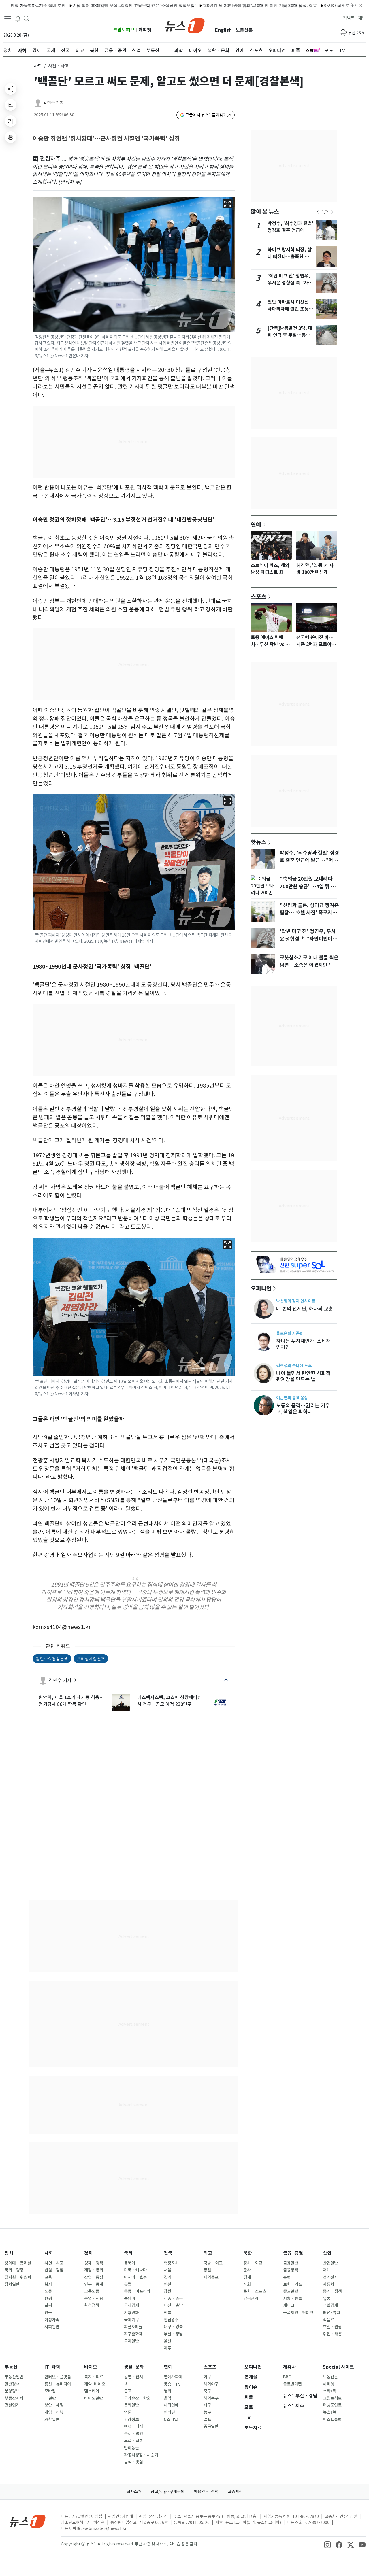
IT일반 (50, 2398)
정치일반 (12, 2284)
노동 (48, 2291)
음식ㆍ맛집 (133, 2462)
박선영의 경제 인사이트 (296, 1301)
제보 (362, 18)
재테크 (289, 2305)
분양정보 (12, 2391)
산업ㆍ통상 (94, 2277)
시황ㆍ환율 (293, 2299)
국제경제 (131, 2305)
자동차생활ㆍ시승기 (141, 2455)
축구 (207, 2391)
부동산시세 (14, 2398)
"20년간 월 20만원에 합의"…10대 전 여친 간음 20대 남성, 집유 (215, 5)
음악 (167, 2398)
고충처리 (235, 2492)
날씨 (48, 2305)
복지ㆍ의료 (94, 2377)
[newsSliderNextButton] (332, 212)
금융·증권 (293, 2253)
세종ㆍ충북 (173, 2299)
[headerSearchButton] (27, 18)
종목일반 (211, 2426)
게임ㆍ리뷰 (54, 2412)
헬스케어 (92, 2391)
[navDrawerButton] (8, 19)
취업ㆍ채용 (332, 2334)
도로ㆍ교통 (133, 2441)
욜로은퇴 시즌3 (289, 1333)
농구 (207, 2412)
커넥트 (349, 18)
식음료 (328, 2320)
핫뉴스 (259, 842)
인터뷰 (169, 2412)
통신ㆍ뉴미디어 (58, 2384)
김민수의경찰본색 (52, 1659)
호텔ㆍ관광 (332, 2327)
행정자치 (171, 2263)
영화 (167, 2391)
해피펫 (145, 30)
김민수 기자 (53, 103)
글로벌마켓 (292, 2384)
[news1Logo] (28, 2521)
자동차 (328, 2284)
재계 (327, 2270)
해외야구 (211, 2384)
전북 (167, 2313)
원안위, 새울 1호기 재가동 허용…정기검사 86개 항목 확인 (71, 1701)
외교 (208, 2253)
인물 (48, 2313)
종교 (128, 2391)
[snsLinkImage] (327, 2545)
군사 (247, 2270)
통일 (207, 2270)
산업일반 (330, 2263)
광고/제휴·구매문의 (168, 2492)
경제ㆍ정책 (94, 2263)
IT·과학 (52, 2367)
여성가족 (52, 2320)
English (223, 30)
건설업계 (12, 2405)
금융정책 (291, 2270)
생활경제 (330, 2305)
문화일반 (131, 2405)
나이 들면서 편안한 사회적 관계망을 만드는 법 (303, 1376)
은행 (287, 2277)
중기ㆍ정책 (332, 2291)
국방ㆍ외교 (213, 2263)
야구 (207, 2377)
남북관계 (251, 2299)
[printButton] (11, 137)
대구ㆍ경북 (173, 2327)
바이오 (91, 2367)
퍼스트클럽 (332, 2420)
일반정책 (12, 2384)
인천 (167, 2284)
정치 (9, 2253)
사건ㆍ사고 (54, 2263)
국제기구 (131, 2320)
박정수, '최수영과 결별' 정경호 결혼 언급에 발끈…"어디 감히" (290, 230)
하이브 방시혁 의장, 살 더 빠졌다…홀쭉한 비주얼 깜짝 (290, 257)
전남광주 (171, 2320)
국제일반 (131, 2341)
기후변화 (131, 2313)
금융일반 (291, 2263)
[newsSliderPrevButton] (318, 212)
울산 (167, 2341)
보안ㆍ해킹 (54, 2405)
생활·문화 (134, 2367)
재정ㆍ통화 (94, 2270)
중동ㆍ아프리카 (137, 2291)
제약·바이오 (95, 2384)
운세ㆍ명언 (133, 2434)
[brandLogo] (185, 25)
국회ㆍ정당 (14, 2270)
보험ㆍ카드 (293, 2284)
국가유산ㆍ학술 (137, 2398)
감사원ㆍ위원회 (18, 2277)
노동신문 (244, 30)
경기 (167, 2277)
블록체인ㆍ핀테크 (298, 2313)
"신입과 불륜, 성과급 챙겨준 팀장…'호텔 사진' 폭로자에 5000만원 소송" (309, 913)
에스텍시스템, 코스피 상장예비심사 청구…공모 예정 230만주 (170, 1701)
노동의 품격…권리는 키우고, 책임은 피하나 (303, 1409)
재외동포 (211, 2277)
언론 (128, 2412)
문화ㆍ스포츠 (255, 2291)
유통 (327, 2299)
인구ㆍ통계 (94, 2284)
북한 (248, 2253)
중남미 (130, 2299)
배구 (207, 2405)
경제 (89, 2253)
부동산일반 (14, 2377)
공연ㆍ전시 (133, 2377)
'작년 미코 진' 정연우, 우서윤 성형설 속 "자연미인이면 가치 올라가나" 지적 (308, 939)
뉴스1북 (330, 2412)
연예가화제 (173, 2377)
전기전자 (330, 2277)
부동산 (11, 2367)
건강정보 (131, 2420)
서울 (167, 2270)
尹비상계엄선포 (91, 1659)
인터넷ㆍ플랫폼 (58, 2377)
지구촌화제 (133, 2334)
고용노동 (92, 2291)
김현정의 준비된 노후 (294, 1366)
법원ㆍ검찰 (54, 2270)
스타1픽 (330, 2391)
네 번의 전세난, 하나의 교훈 (305, 1309)
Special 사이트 (338, 2367)
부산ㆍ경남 (173, 2334)
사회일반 (52, 2327)
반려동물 (131, 2448)
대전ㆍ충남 (173, 2305)
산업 (327, 2253)
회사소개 (134, 2492)
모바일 (50, 2391)
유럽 (128, 2284)
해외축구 (211, 2398)
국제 (128, 2253)
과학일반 (52, 2420)
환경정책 (92, 2305)
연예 (256, 524)
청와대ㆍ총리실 (18, 2263)
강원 (167, 2291)
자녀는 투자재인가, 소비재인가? (303, 1344)
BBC (287, 2377)
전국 (168, 2253)
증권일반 (291, 2291)
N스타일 (171, 2420)
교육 (48, 2277)
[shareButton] (11, 89)
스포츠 (259, 596)
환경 (48, 2299)
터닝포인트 (332, 2405)
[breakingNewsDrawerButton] (18, 18)
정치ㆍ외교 (253, 2263)
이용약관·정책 (206, 2492)
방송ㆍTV (172, 2384)
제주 (167, 2348)
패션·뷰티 (332, 2313)
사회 (38, 66)
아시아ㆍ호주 (135, 2277)
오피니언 (261, 1288)
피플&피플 (133, 2327)
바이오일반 (94, 2398)
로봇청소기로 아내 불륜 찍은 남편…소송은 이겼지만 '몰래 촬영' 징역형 (310, 965)
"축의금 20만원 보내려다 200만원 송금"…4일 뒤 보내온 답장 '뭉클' (307, 887)
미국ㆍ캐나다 (135, 2270)
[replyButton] (11, 105)
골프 (207, 2420)
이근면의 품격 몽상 (292, 1398)
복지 (48, 2284)
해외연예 (171, 2405)
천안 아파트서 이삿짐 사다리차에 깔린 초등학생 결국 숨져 (290, 309)
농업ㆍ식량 (94, 2299)
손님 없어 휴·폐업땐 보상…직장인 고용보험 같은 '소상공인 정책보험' (90, 5)
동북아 (130, 2263)
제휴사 (290, 2367)
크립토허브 (124, 30)
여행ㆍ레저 (133, 2426)
